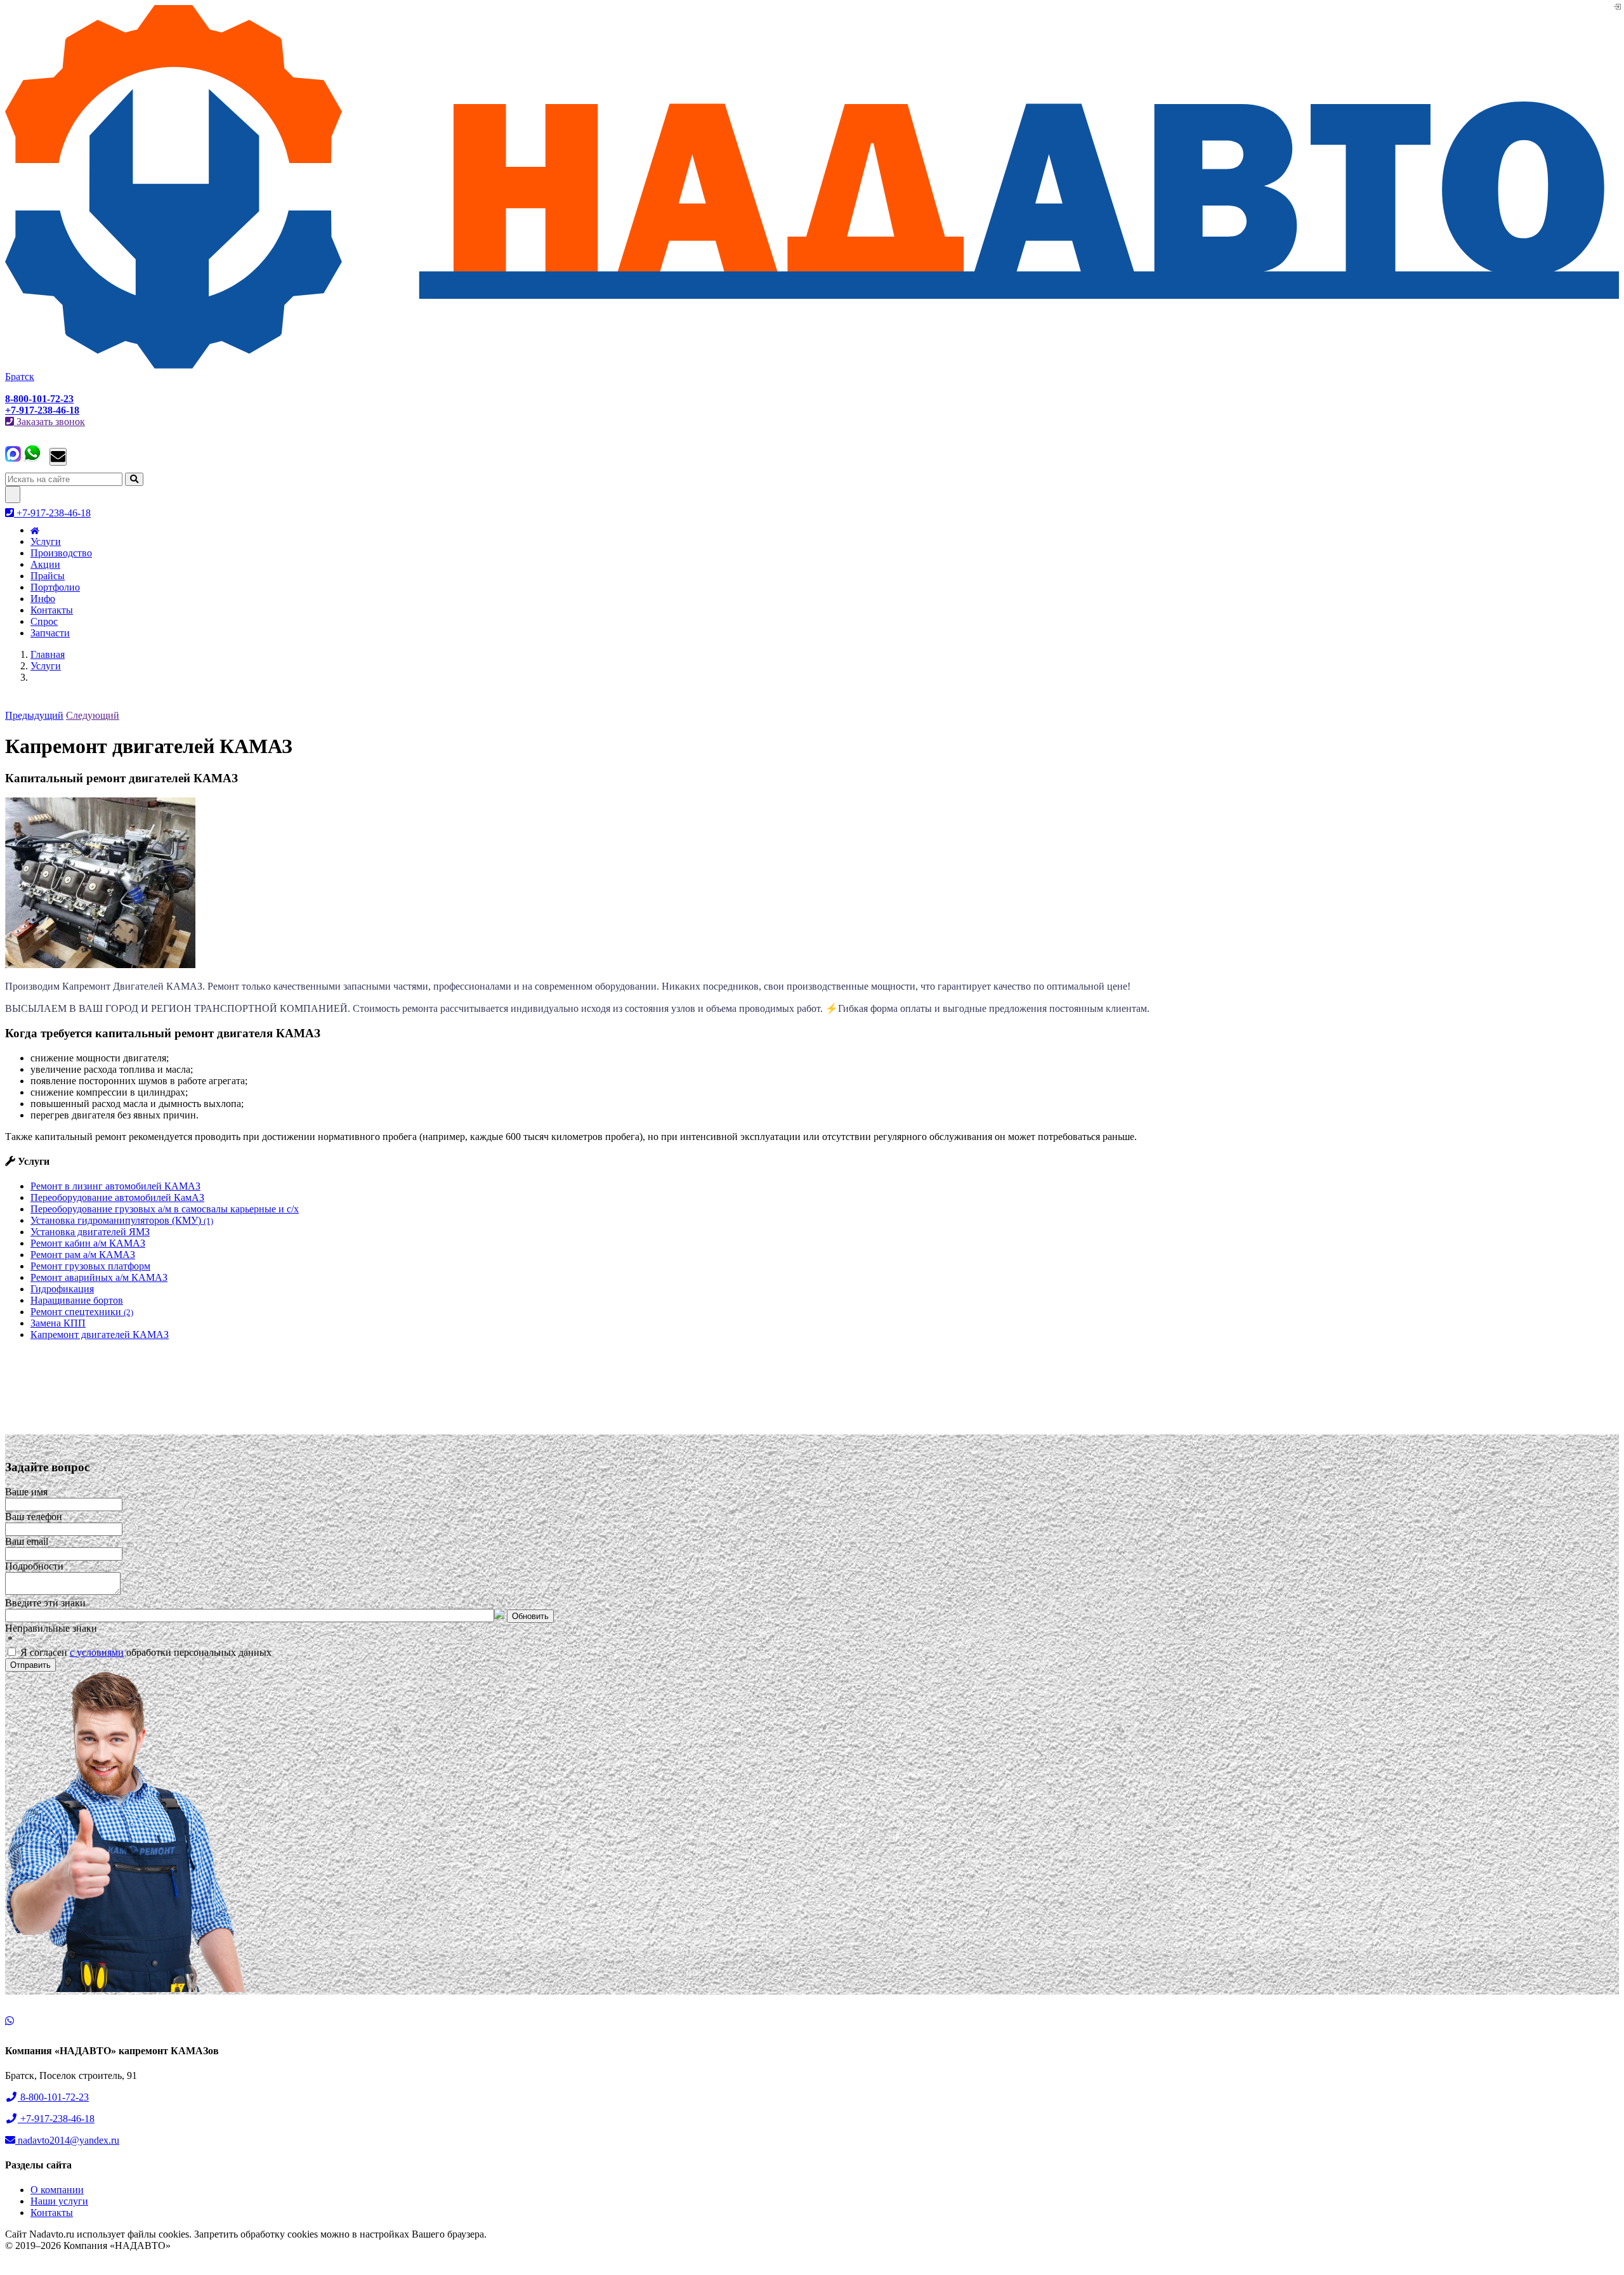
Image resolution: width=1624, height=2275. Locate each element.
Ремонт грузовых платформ (90, 1266)
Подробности (34, 1566)
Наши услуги (59, 2201)
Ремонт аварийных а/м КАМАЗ (99, 1277)
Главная (48, 654)
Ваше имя (26, 1492)
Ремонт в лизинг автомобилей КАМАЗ (115, 1186)
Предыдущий (34, 715)
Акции (45, 564)
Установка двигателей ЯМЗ (90, 1232)
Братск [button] (20, 377)
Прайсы (48, 576)
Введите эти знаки (45, 1603)
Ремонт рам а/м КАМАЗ (83, 1255)
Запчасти (50, 633)
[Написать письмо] (58, 457)
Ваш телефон (34, 1517)
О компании (57, 2190)
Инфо (43, 599)
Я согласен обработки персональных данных (145, 1652)
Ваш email (27, 1541)
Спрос (44, 621)
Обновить (530, 1616)
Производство (61, 553)
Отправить (30, 1665)
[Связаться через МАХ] (13, 458)
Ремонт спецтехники (82, 1312)
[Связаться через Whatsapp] (32, 458)
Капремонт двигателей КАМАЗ (100, 1334)
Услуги (46, 541)
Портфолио (55, 587)
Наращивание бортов (77, 1300)
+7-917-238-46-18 (52, 513)
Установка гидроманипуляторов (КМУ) (122, 1220)
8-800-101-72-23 (53, 2097)
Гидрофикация (62, 1289)
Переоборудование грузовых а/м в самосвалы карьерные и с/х (165, 1209)
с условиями (97, 1652)
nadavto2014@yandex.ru (67, 2140)
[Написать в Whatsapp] (812, 2021)
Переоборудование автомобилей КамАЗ (117, 1197)
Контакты (52, 610)
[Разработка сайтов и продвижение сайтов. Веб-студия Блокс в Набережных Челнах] (37, 2263)
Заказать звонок (49, 422)
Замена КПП (58, 1323)
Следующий (93, 715)
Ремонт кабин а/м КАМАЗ (88, 1243)
